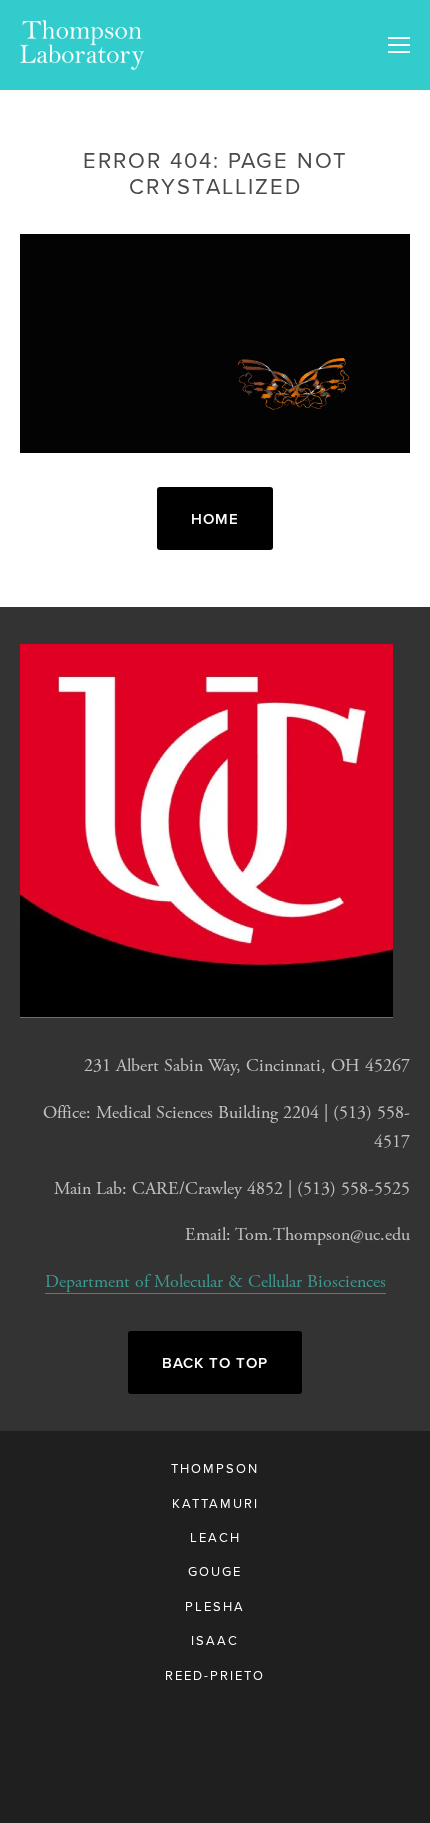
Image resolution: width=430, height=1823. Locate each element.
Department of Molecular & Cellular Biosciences (215, 1281)
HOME (215, 518)
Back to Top (215, 1362)
